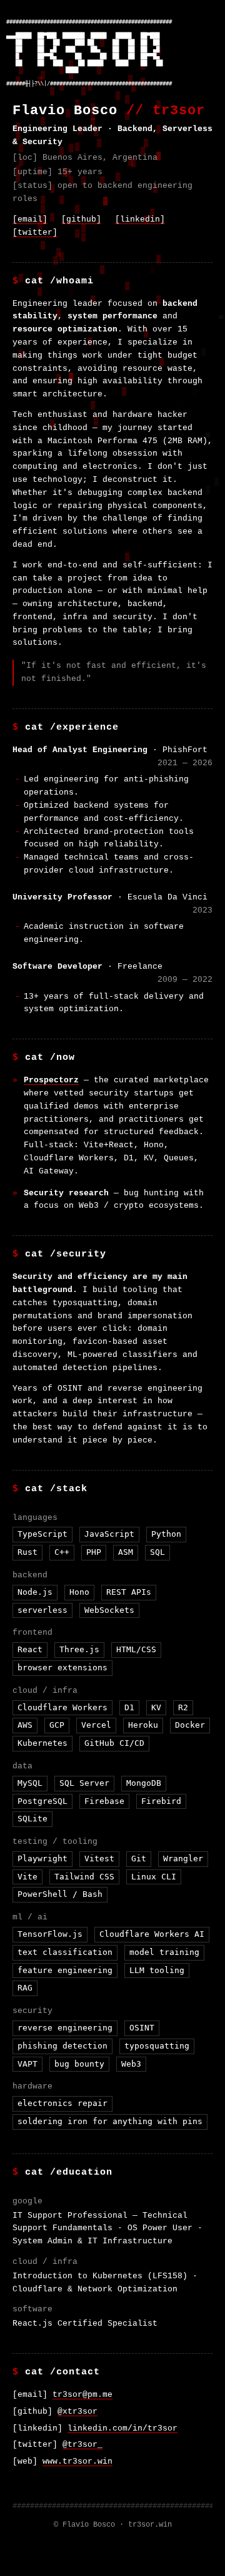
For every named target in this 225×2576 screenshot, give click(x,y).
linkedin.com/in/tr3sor (122, 2428)
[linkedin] (140, 219)
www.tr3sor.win (77, 2461)
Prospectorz (51, 1080)
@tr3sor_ (82, 2445)
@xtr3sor (77, 2412)
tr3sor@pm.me (82, 2395)
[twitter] (35, 233)
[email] (30, 219)
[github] (81, 219)
